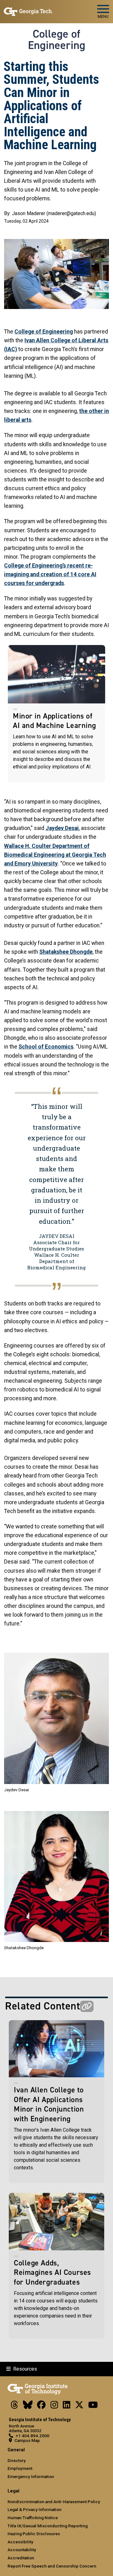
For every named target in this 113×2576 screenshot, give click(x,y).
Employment (20, 2468)
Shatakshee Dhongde (66, 952)
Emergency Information (31, 2476)
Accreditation (21, 2558)
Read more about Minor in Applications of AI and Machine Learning (56, 714)
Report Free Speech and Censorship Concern (52, 2566)
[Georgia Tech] (38, 2388)
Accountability (22, 2550)
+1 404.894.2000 (32, 2436)
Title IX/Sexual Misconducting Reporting (48, 2526)
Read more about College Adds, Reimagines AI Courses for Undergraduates (56, 2266)
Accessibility (20, 2542)
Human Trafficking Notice (33, 2518)
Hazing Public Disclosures (34, 2534)
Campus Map (27, 2440)
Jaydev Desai (62, 828)
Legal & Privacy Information (35, 2509)
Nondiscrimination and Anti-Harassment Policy (54, 2502)
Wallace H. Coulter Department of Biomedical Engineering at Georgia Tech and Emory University (55, 855)
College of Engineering (57, 40)
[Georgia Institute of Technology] (28, 9)
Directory (17, 2460)
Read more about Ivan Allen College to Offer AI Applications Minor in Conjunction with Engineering (56, 2102)
